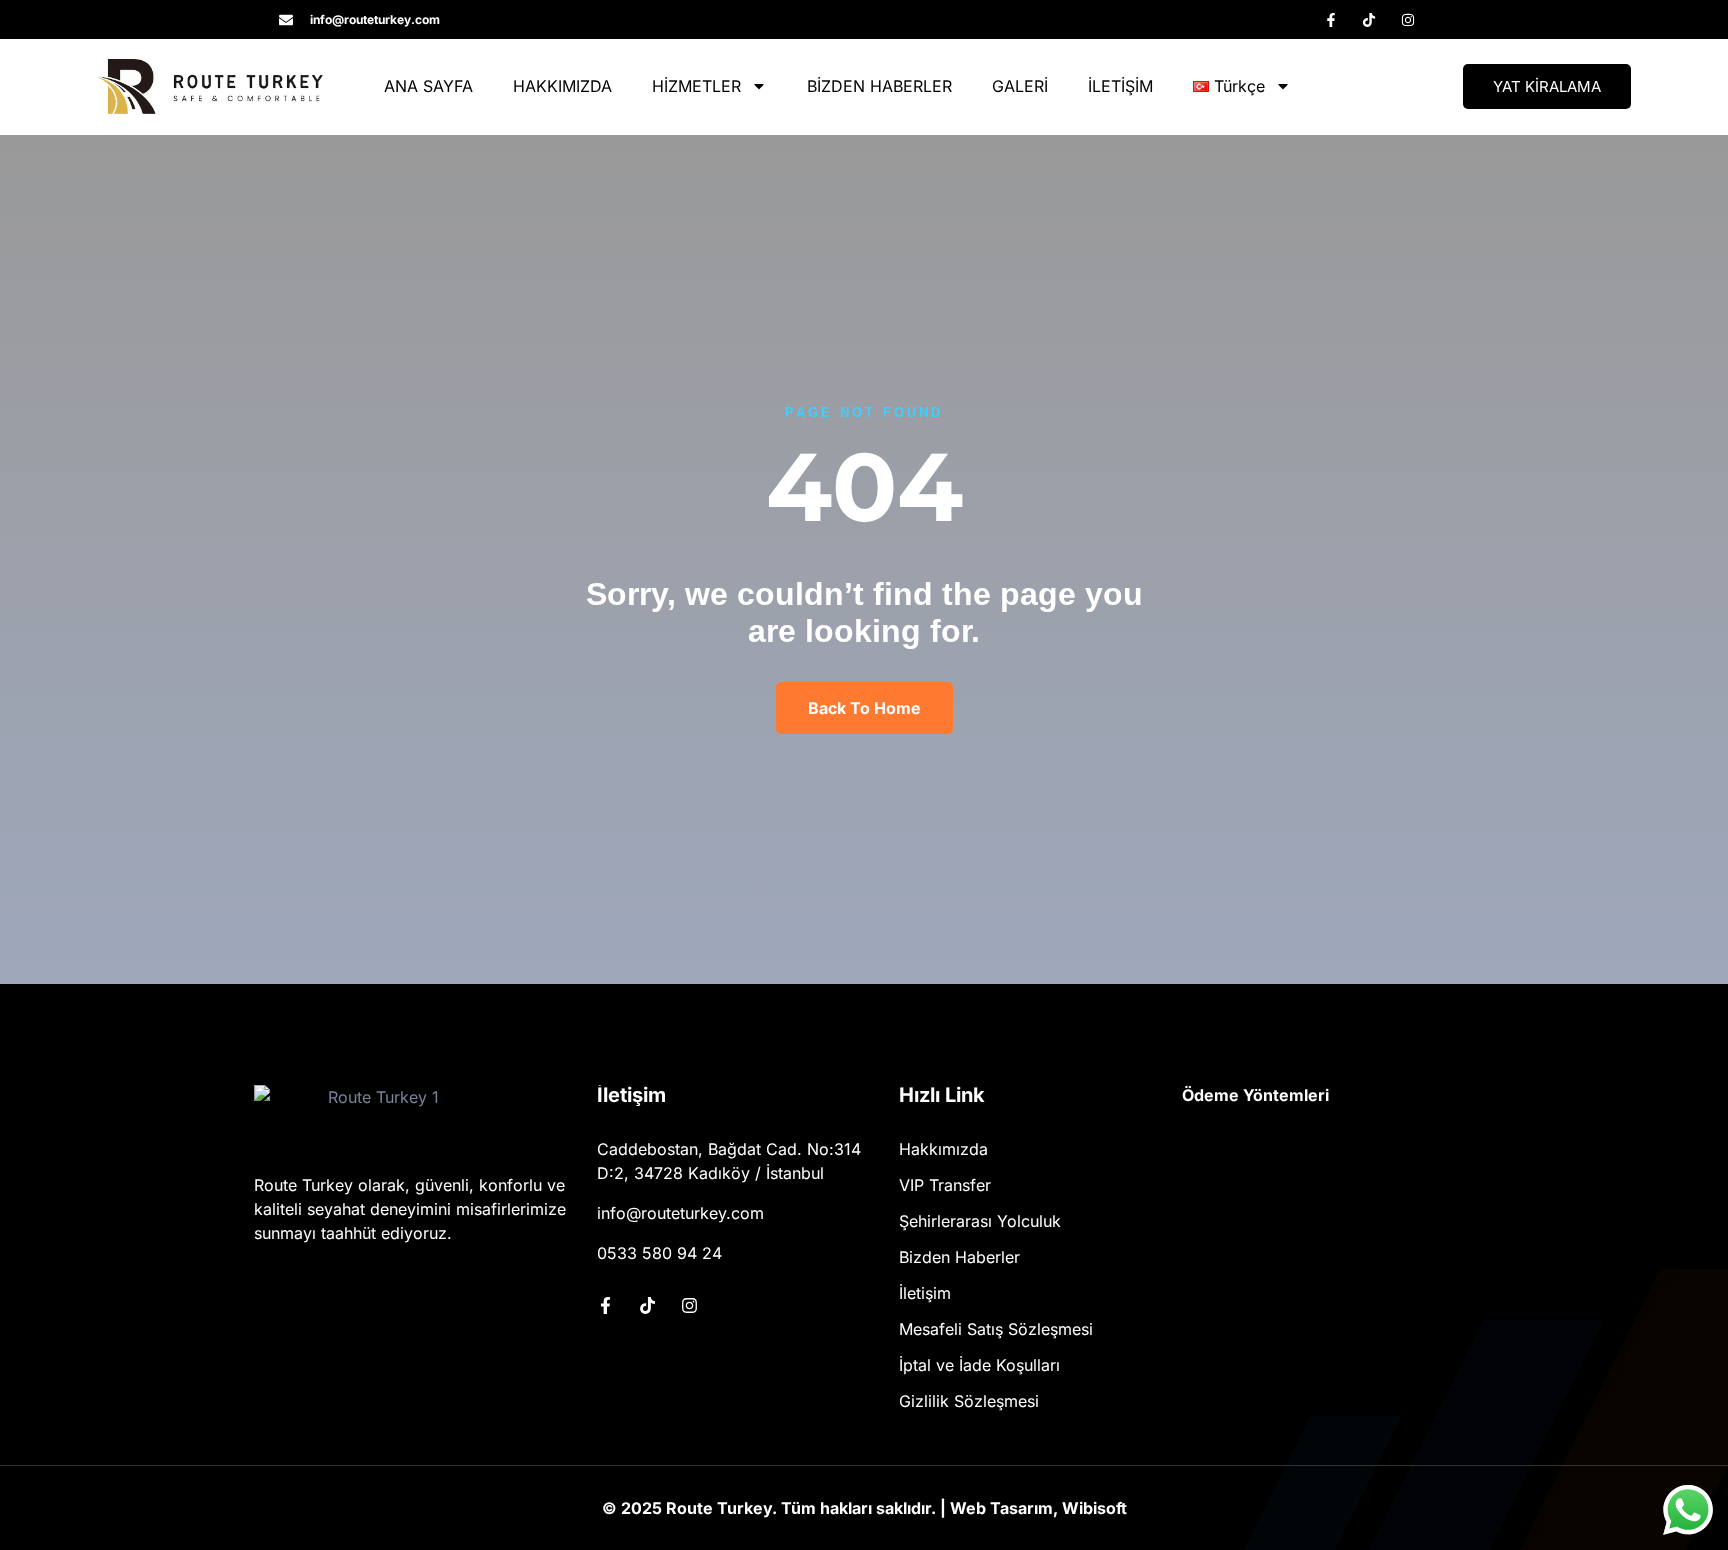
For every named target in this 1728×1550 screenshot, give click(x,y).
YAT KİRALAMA (1547, 86)
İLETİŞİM (1120, 86)
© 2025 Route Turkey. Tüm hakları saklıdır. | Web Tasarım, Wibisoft (864, 1508)
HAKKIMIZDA (562, 86)
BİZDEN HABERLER (879, 86)
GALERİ (1020, 86)
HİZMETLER (696, 86)
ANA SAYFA (428, 86)
